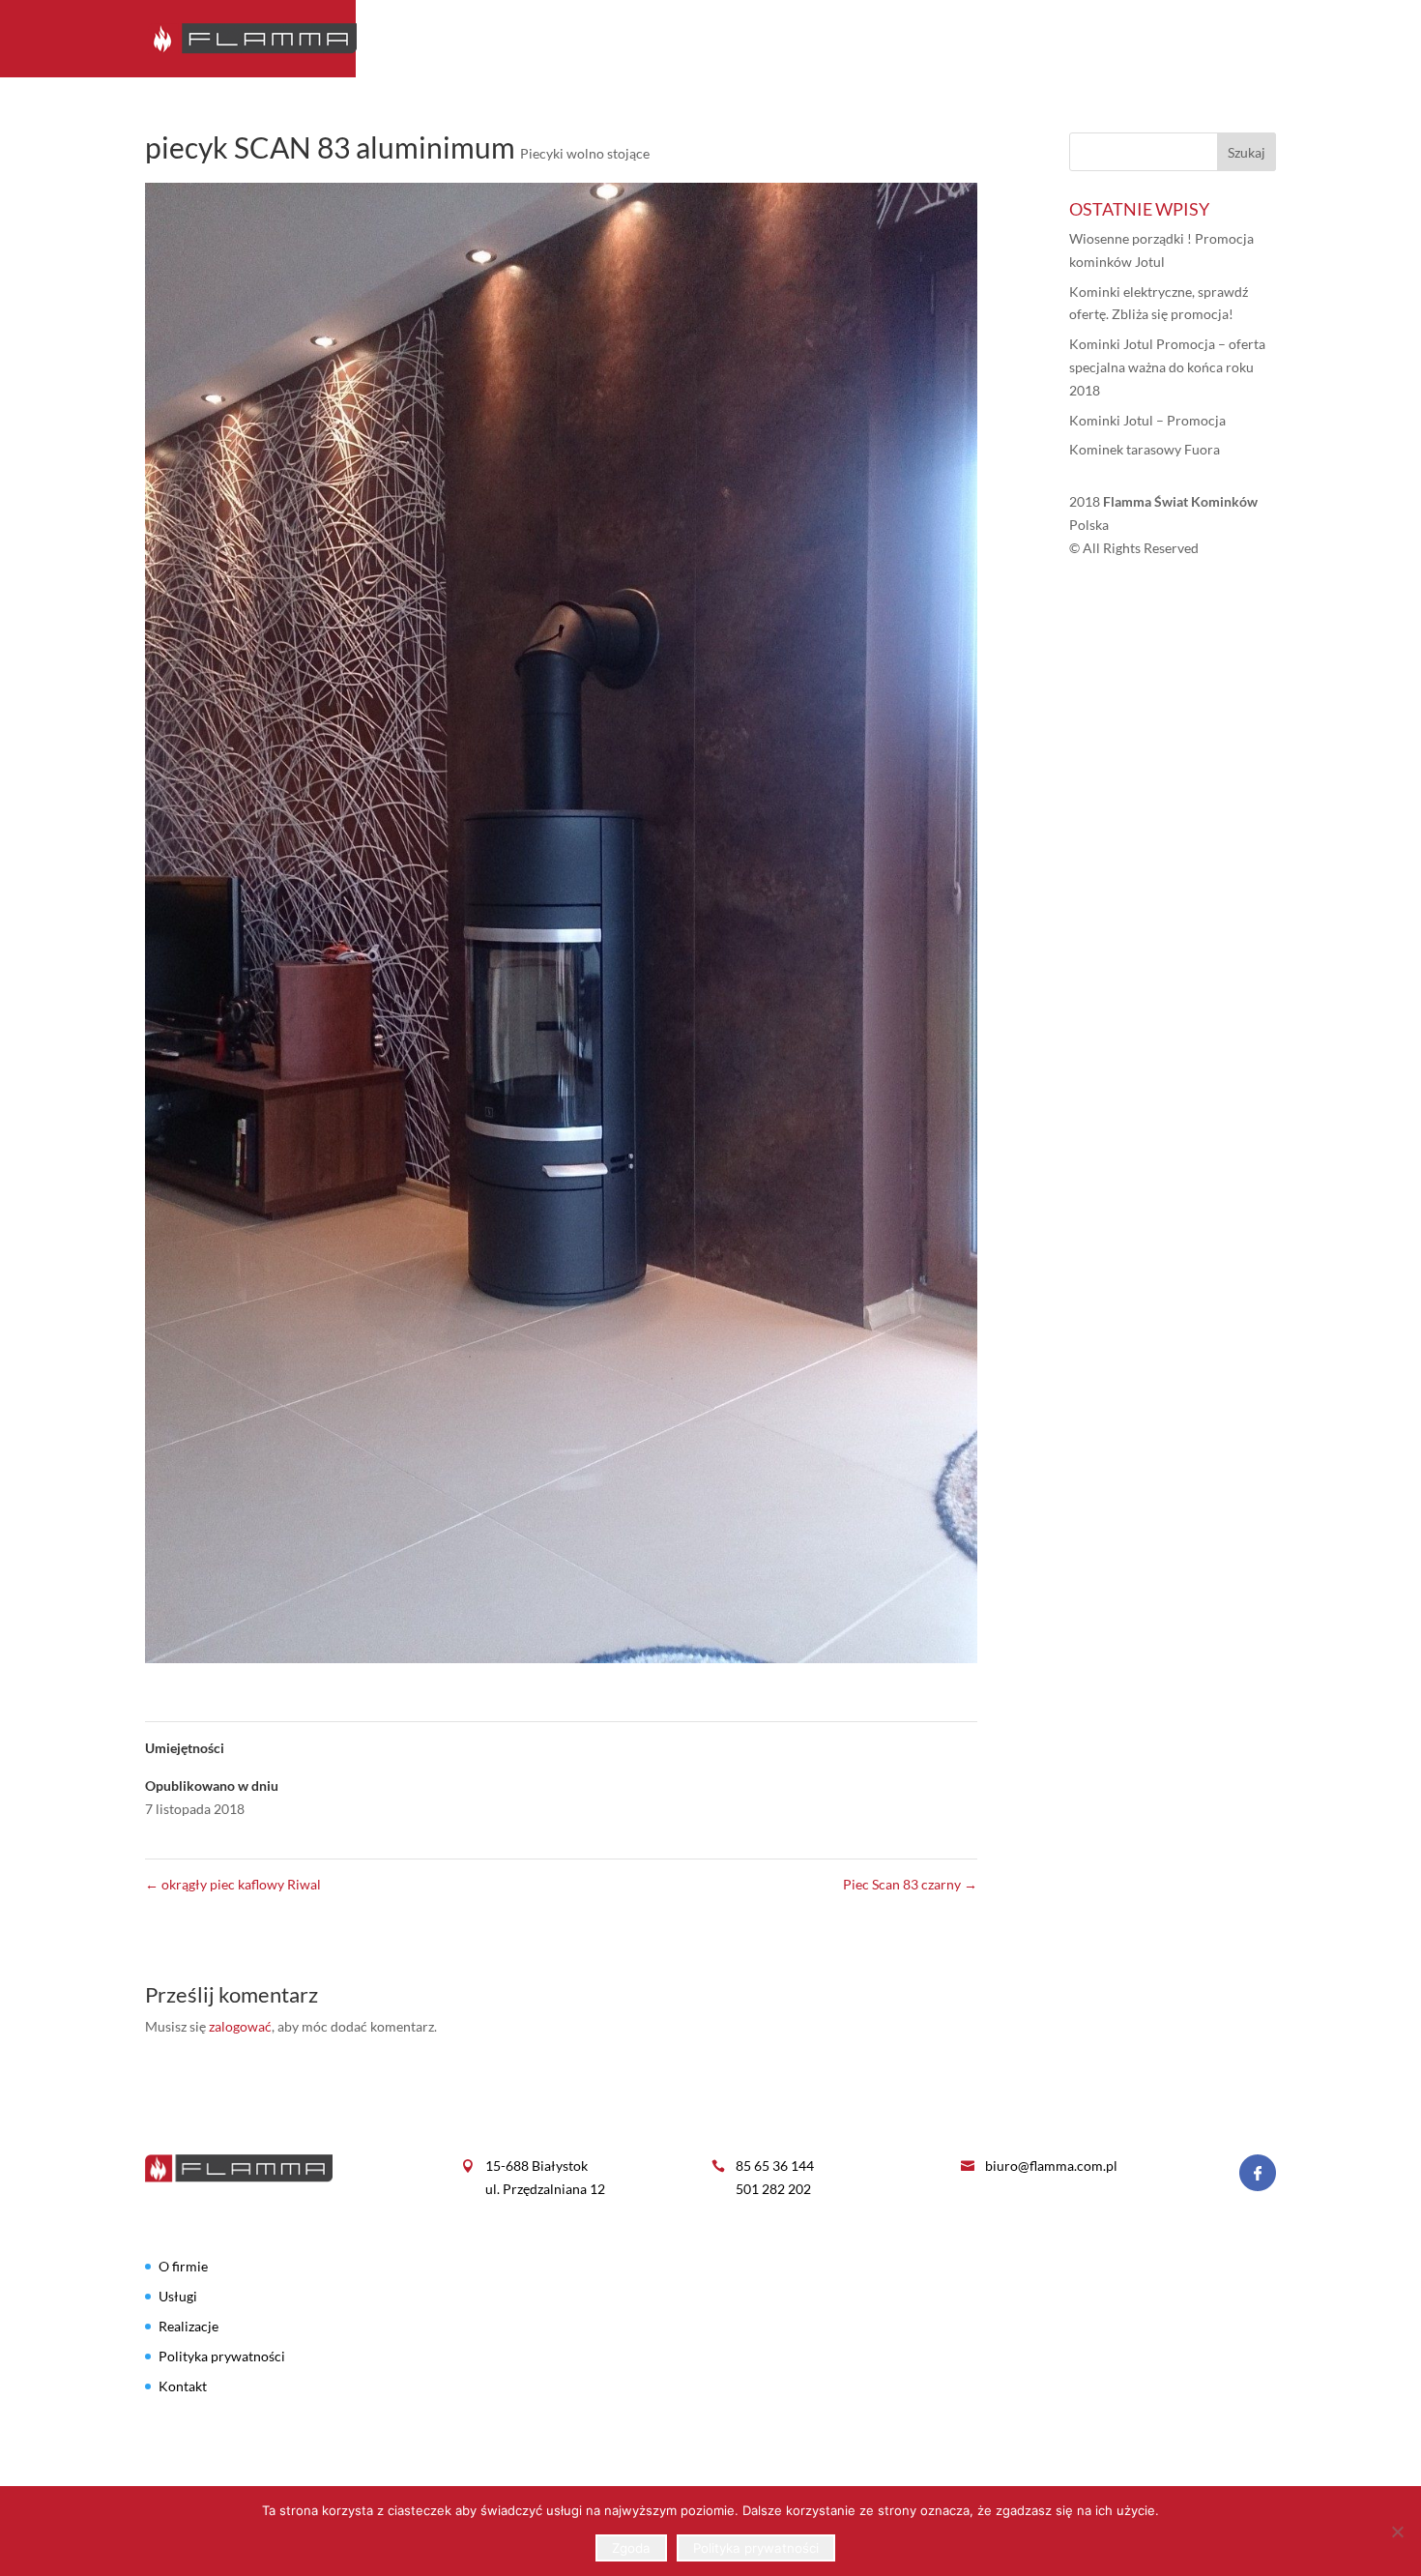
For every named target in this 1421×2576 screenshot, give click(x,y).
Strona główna (795, 39)
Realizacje (1148, 39)
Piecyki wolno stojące (585, 153)
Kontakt (1244, 39)
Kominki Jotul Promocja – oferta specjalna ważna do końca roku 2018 (1167, 367)
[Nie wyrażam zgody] (1397, 2532)
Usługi (1061, 39)
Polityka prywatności (222, 2356)
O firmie (909, 39)
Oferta (987, 39)
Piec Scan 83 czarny (910, 1884)
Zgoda (631, 2548)
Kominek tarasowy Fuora (1145, 449)
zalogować (240, 2026)
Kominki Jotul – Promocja (1147, 420)
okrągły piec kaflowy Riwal (233, 1884)
